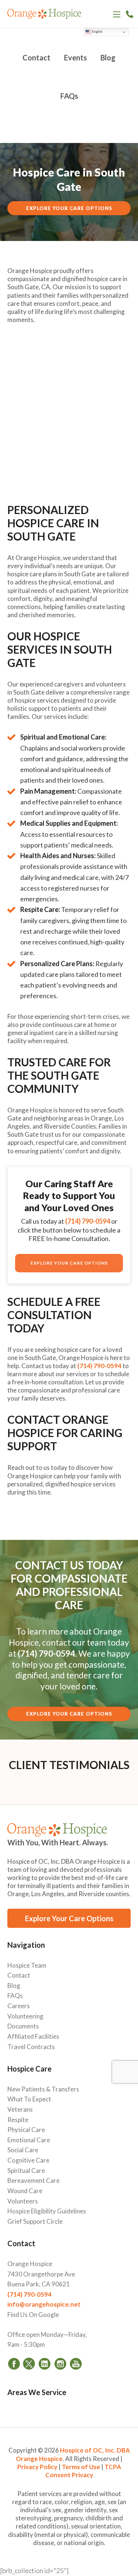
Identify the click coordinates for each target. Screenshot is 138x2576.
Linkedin (45, 2363)
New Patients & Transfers (43, 2089)
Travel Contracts (31, 2047)
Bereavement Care (33, 2180)
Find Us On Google (33, 2315)
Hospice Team (27, 1965)
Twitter (29, 2363)
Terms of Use (81, 2467)
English (97, 32)
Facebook (14, 2363)
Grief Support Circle (35, 2221)
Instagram (60, 2363)
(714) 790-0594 (130, 14)
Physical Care (26, 2130)
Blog (14, 1986)
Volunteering (25, 2016)
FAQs (15, 1995)
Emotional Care (29, 2140)
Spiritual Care (26, 2170)
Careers (19, 2006)
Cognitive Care (28, 2160)
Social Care (23, 2150)
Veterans (20, 2109)
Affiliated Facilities (33, 2036)
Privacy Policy (37, 2467)
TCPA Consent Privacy (83, 2471)
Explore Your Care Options (69, 208)
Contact (19, 1975)
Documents (23, 2026)
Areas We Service (37, 2392)
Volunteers (23, 2201)
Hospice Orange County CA (44, 15)
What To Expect (29, 2099)
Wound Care (25, 2191)
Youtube (75, 2363)
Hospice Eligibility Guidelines (47, 2211)
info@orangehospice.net (44, 2304)
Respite (18, 2120)
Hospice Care (29, 2069)
